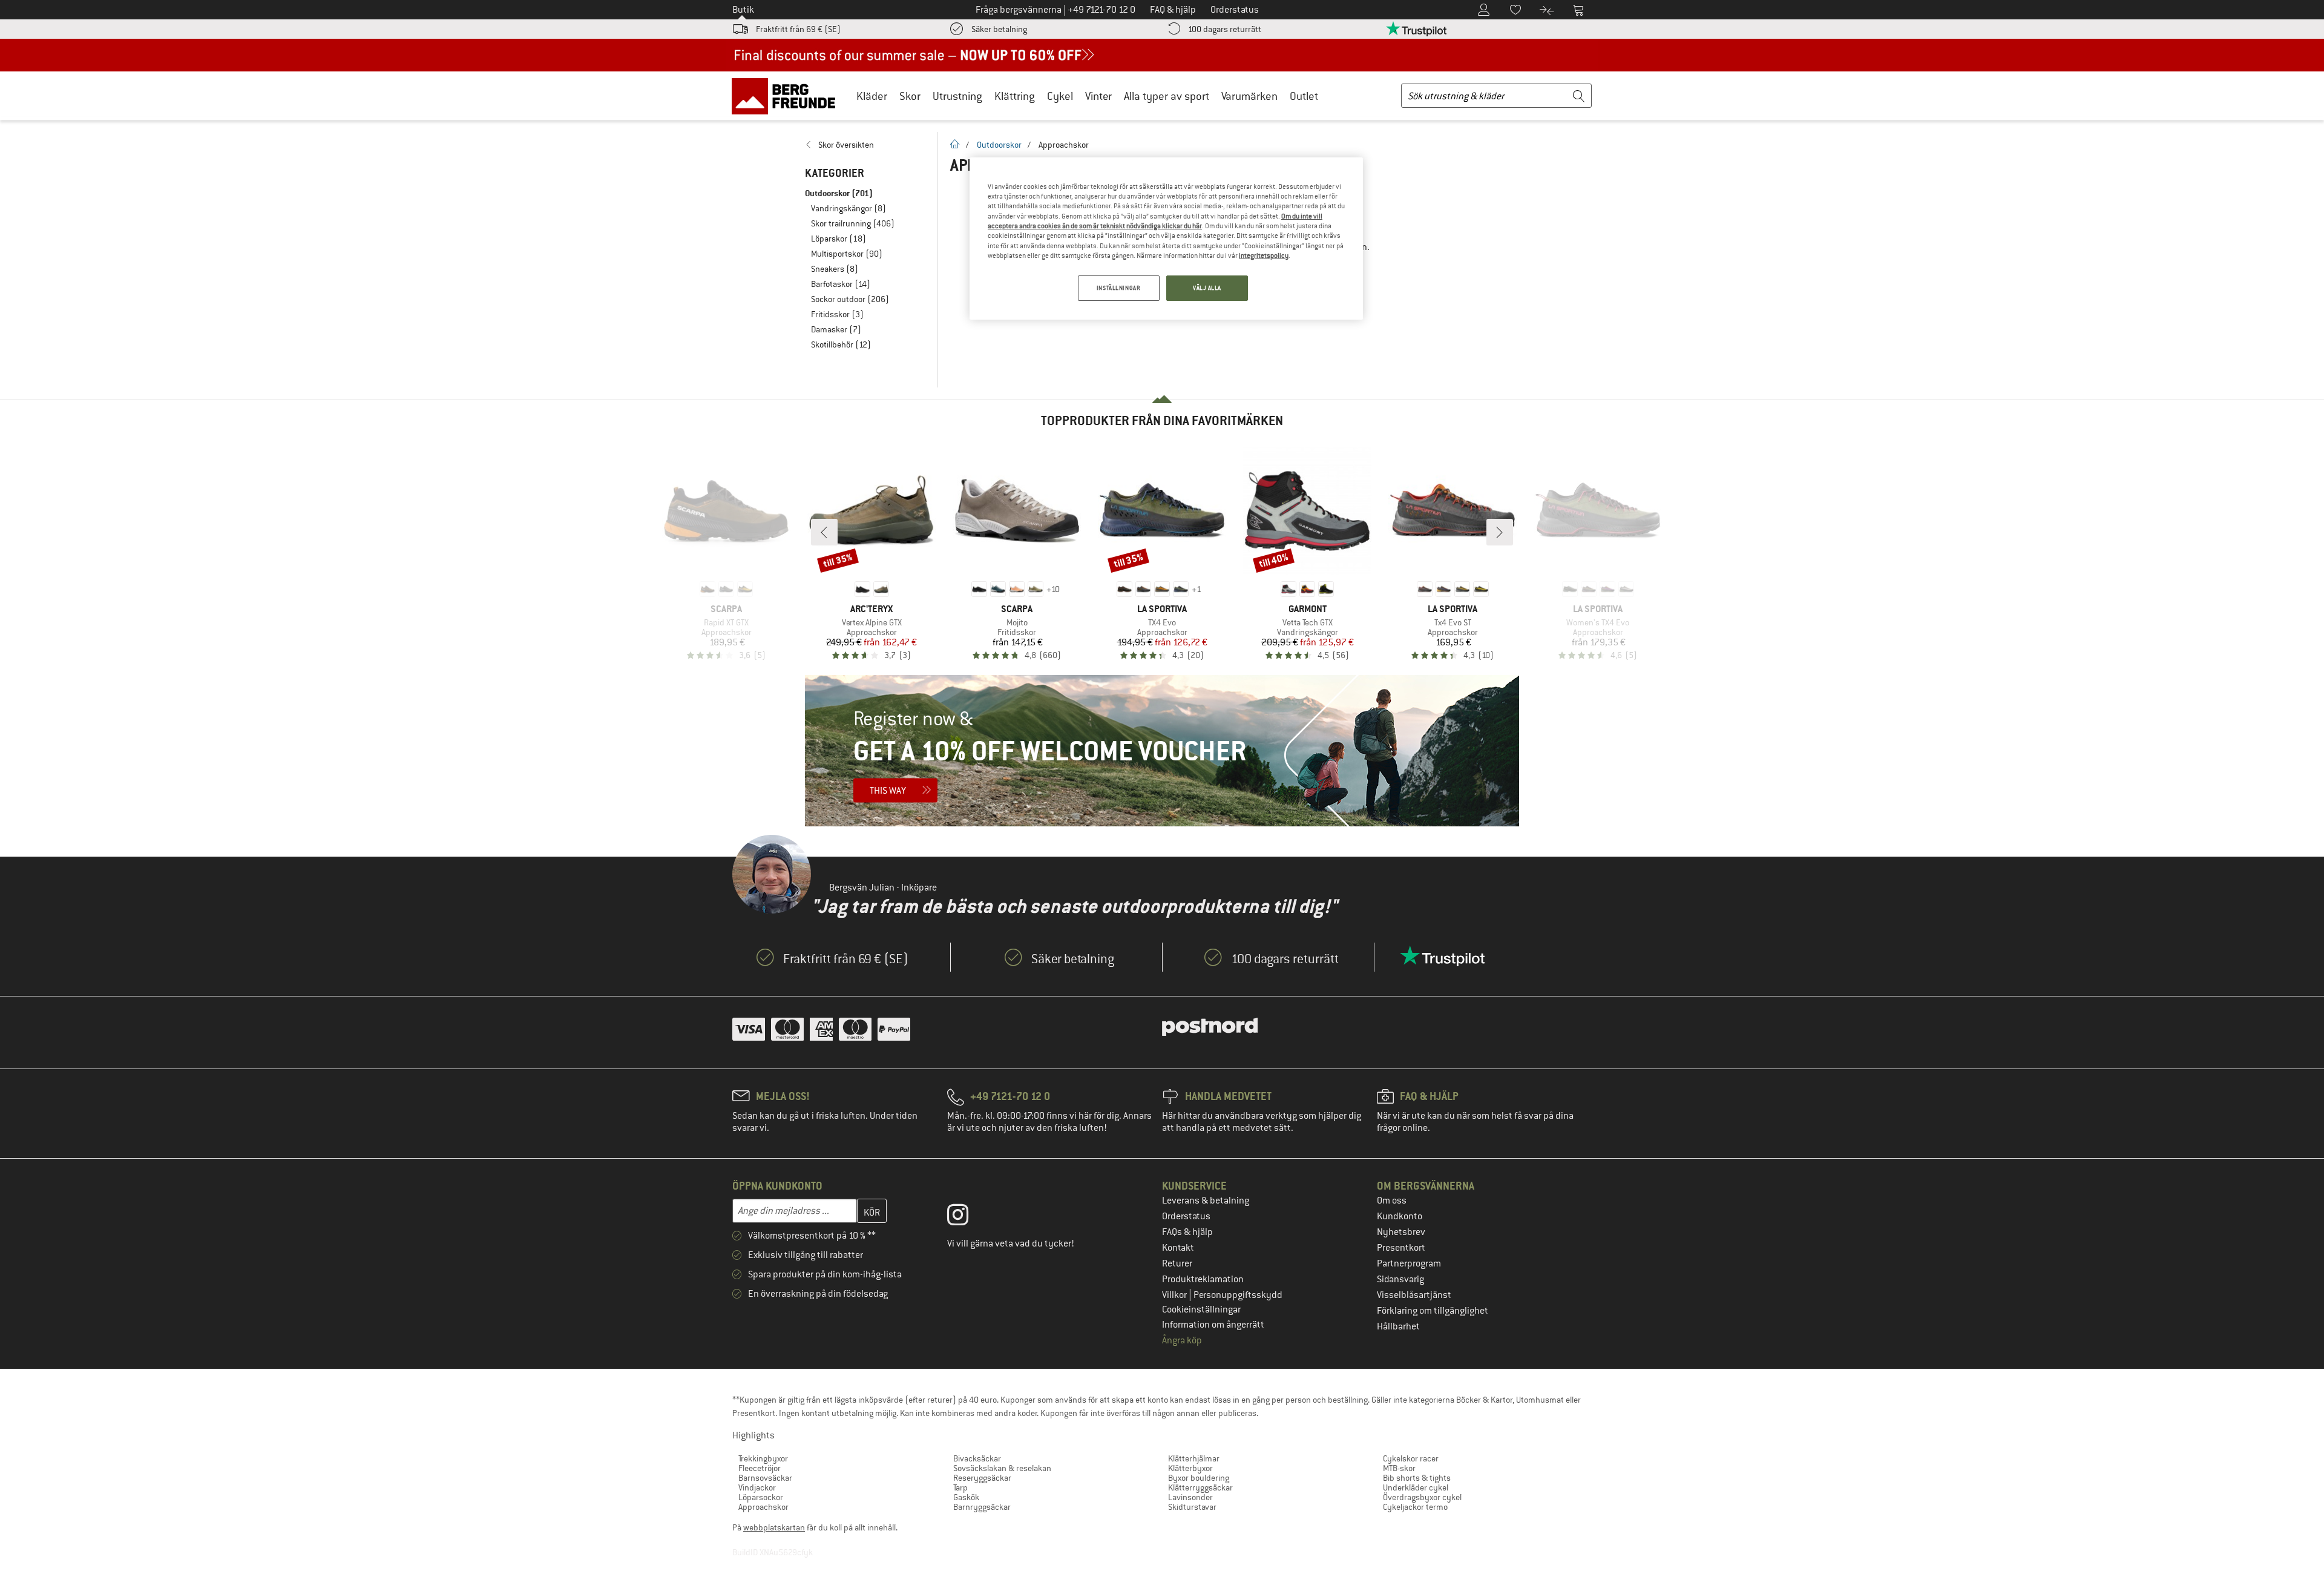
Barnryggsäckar (982, 1507)
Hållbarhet (1398, 1326)
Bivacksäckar (977, 1458)
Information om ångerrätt (1213, 1325)
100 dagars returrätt (1225, 29)
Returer (1177, 1263)
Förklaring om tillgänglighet (1433, 1311)
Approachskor (763, 1507)
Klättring (1015, 96)
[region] (1166, 239)
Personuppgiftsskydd (1238, 1295)
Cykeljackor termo (1415, 1507)
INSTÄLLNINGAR (1118, 288)
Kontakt (1178, 1248)
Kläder (872, 96)
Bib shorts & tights (1417, 1478)
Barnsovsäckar (765, 1478)
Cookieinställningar (1201, 1309)
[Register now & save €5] (1162, 751)
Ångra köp (1182, 1340)
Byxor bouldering (1199, 1478)
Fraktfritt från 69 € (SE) (798, 29)
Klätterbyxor (1190, 1468)
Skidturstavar (1192, 1507)
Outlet (1304, 96)
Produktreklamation (1203, 1279)
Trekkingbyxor (763, 1458)
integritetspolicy (1264, 255)
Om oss (1392, 1200)
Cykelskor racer (1411, 1458)
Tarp (960, 1487)
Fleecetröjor (760, 1468)
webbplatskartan (774, 1527)
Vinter (1098, 96)
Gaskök (966, 1497)
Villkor (1175, 1295)
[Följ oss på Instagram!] (967, 1217)
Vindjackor (757, 1487)
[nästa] (1500, 532)
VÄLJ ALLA (1207, 288)
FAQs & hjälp (1187, 1232)
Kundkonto (1400, 1216)
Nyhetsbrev (1401, 1232)
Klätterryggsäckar (1200, 1487)
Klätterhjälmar (1194, 1458)
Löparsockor (761, 1497)
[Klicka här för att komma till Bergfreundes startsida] (788, 96)
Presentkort (1401, 1248)
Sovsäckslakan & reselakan (1002, 1468)
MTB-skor (1399, 1468)
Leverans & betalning (1206, 1200)
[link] (865, 145)
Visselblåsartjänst (1414, 1295)
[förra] (824, 532)
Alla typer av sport (1167, 96)
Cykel (1060, 96)
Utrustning (957, 96)
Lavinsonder (1190, 1497)
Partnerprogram (1409, 1263)
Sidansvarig (1400, 1279)
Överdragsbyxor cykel (1422, 1497)
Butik (743, 10)
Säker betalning (999, 29)
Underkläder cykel (1416, 1487)
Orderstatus (1186, 1216)
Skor (910, 96)
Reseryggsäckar (982, 1478)
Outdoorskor (999, 145)
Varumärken (1249, 96)
